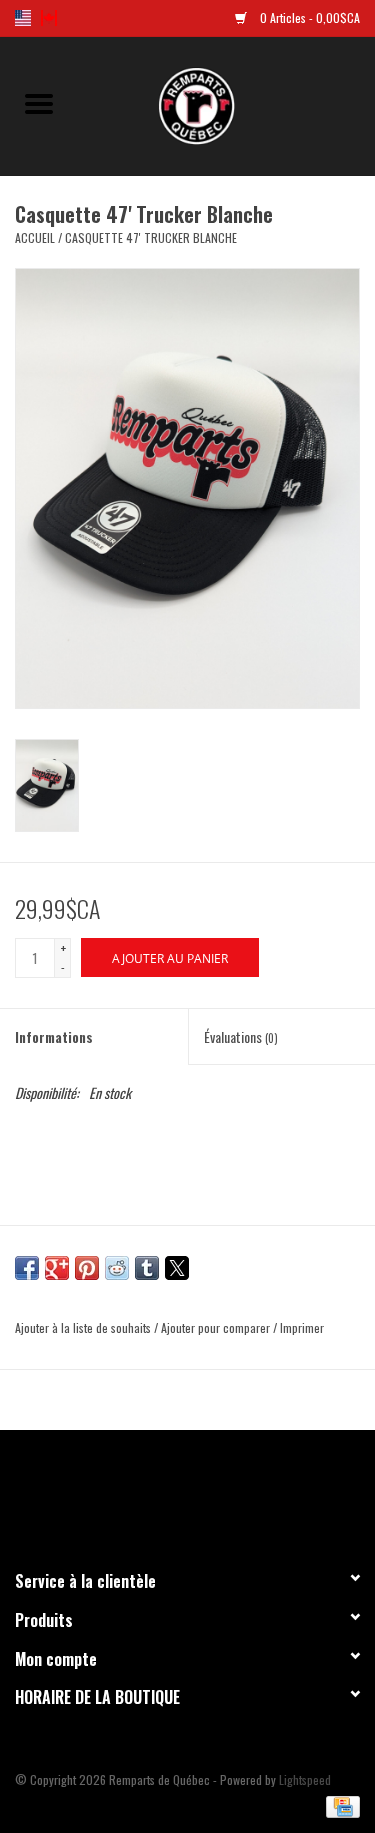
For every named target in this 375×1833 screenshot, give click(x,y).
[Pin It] (87, 1268)
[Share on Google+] (57, 1268)
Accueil (35, 237)
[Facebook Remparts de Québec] (135, 1491)
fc (49, 18)
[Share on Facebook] (27, 1268)
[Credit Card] (339, 1804)
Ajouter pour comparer (217, 1327)
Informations (54, 1036)
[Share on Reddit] (117, 1268)
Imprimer (302, 1327)
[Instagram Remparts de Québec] (240, 1491)
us (23, 18)
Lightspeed (305, 1779)
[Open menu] (39, 103)
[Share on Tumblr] (147, 1268)
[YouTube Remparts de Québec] (205, 1491)
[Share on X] (177, 1268)
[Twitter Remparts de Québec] (170, 1491)
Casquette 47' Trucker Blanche (151, 237)
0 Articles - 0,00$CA (308, 17)
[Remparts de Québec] (227, 103)
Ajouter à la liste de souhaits (84, 1327)
